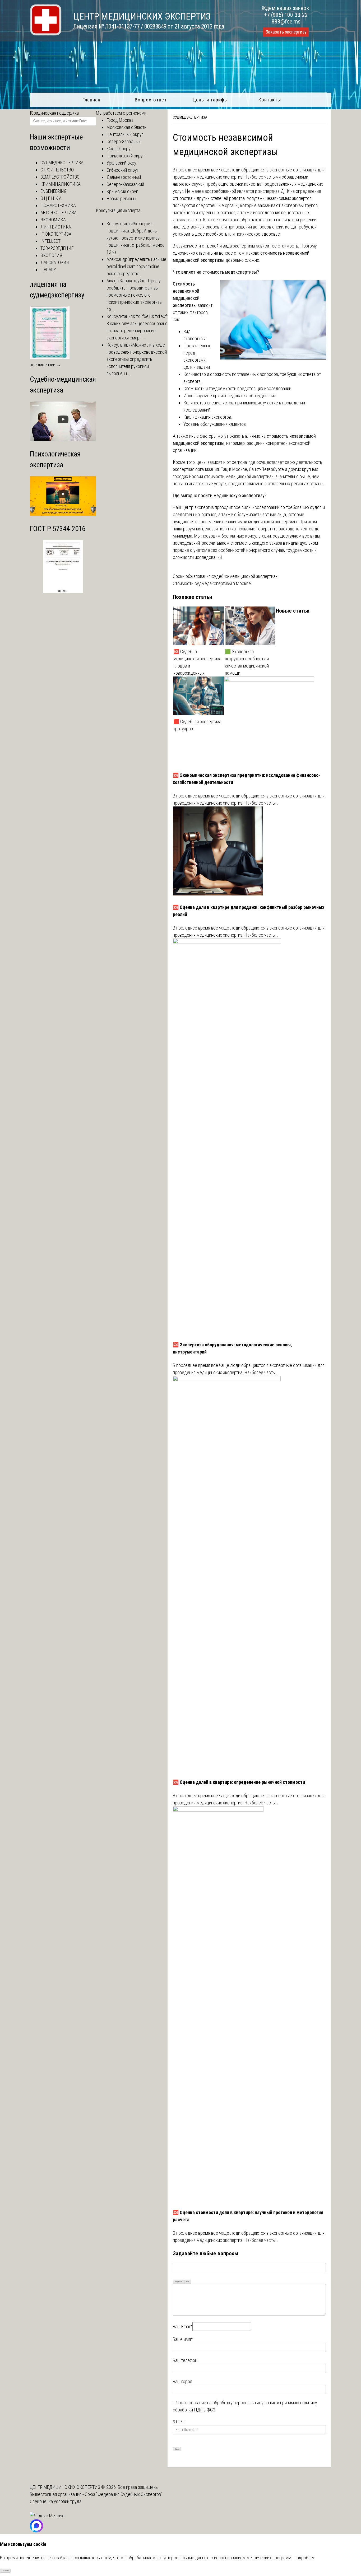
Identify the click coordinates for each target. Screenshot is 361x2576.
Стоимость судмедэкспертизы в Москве (212, 583)
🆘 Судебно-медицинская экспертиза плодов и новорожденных (197, 662)
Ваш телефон (185, 2360)
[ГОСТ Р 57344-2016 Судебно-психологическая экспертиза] (63, 591)
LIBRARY (48, 270)
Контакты (270, 100)
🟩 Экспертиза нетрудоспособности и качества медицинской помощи (247, 662)
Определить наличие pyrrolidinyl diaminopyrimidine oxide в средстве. (136, 266)
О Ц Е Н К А (51, 198)
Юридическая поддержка (54, 113)
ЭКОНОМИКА (53, 220)
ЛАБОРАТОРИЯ (55, 262)
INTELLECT (50, 241)
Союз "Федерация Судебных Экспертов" (124, 2494)
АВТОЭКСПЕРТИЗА (59, 213)
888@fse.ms (286, 22)
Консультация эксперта (118, 210)
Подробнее (304, 2558)
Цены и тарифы (210, 100)
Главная (91, 100)
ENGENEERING (54, 191)
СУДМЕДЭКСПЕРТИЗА (190, 117)
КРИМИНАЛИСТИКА (61, 184)
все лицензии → (45, 365)
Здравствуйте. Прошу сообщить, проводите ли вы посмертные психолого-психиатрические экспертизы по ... (135, 295)
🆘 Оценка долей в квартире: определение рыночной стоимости (239, 1782)
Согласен (5, 2571)
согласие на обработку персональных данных (232, 2403)
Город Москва (120, 120)
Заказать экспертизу (286, 32)
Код (188, 2282)
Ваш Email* (183, 2327)
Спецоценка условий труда (56, 2501)
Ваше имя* (183, 2339)
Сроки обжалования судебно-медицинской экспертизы (226, 576)
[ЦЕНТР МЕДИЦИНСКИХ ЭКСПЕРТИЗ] (46, 34)
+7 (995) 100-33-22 (286, 15)
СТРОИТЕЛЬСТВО (57, 170)
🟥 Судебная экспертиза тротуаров (197, 725)
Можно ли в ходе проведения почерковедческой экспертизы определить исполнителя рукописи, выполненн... (137, 359)
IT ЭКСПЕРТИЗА (56, 234)
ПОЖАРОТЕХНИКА (58, 205)
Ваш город (183, 2381)
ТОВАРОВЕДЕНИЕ (57, 248)
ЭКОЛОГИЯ (51, 255)
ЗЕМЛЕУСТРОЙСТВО (60, 177)
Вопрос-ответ (151, 100)
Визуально (179, 2282)
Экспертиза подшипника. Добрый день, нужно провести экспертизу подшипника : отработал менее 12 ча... (136, 238)
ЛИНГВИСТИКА (56, 227)
